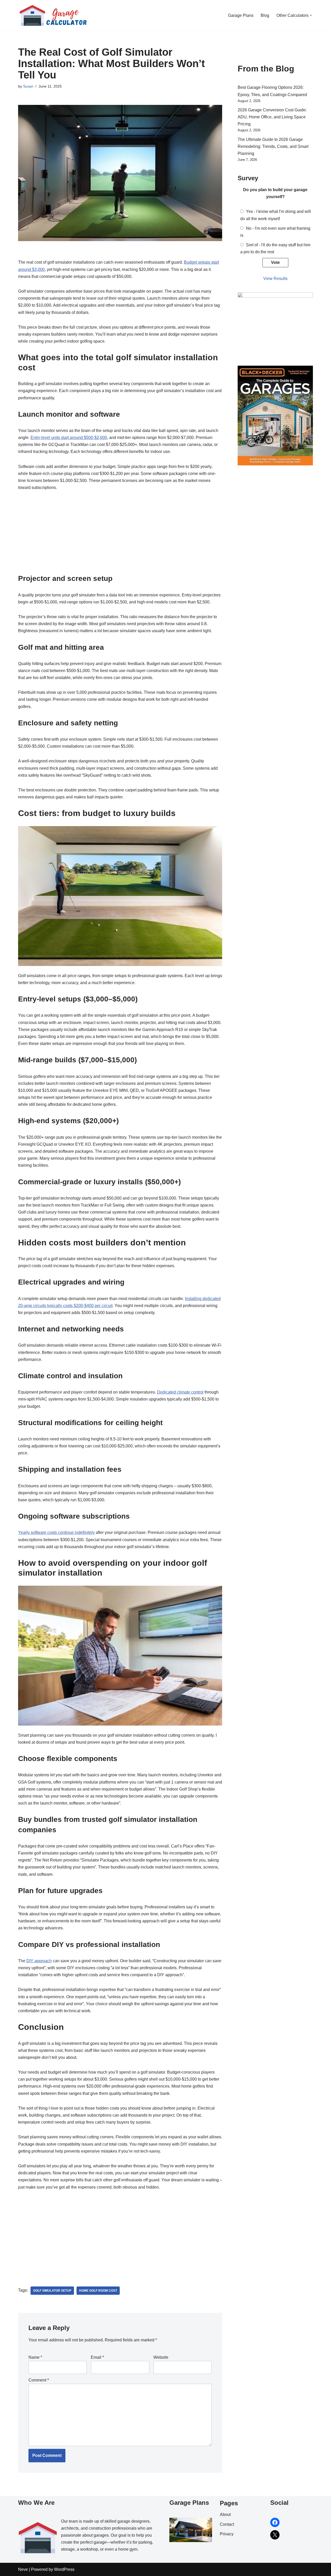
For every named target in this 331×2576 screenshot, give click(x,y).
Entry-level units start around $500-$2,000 (69, 438)
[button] (311, 15)
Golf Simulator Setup (52, 2291)
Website (161, 2357)
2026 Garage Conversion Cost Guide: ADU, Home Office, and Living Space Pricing (272, 117)
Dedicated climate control (180, 1392)
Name (35, 2357)
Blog (265, 15)
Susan (28, 86)
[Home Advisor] (275, 296)
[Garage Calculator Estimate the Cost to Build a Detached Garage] (53, 15)
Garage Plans (241, 15)
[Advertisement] (120, 535)
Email (97, 2357)
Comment (39, 2380)
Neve (23, 2569)
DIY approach (39, 1961)
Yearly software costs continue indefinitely (56, 1532)
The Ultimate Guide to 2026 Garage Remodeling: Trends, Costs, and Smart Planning (273, 146)
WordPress (64, 2569)
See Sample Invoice (237, 2557)
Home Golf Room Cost (98, 2291)
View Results (275, 279)
